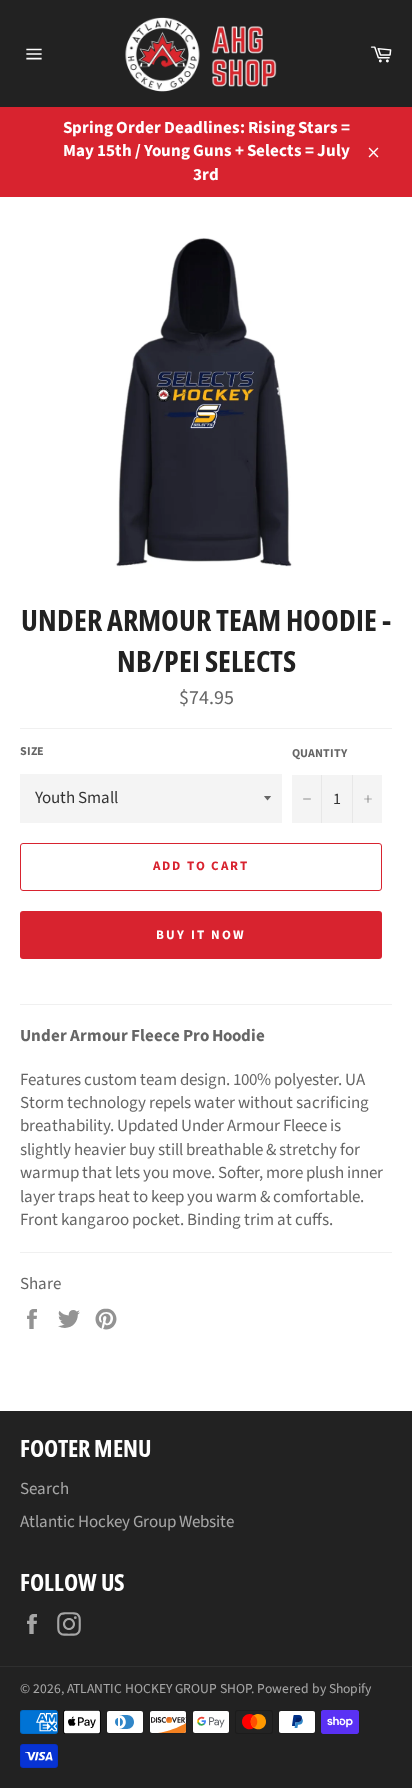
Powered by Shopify (314, 1688)
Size (32, 752)
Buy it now (201, 935)
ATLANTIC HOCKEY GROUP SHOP (159, 1688)
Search (44, 1489)
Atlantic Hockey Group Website (127, 1522)
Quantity (319, 754)
